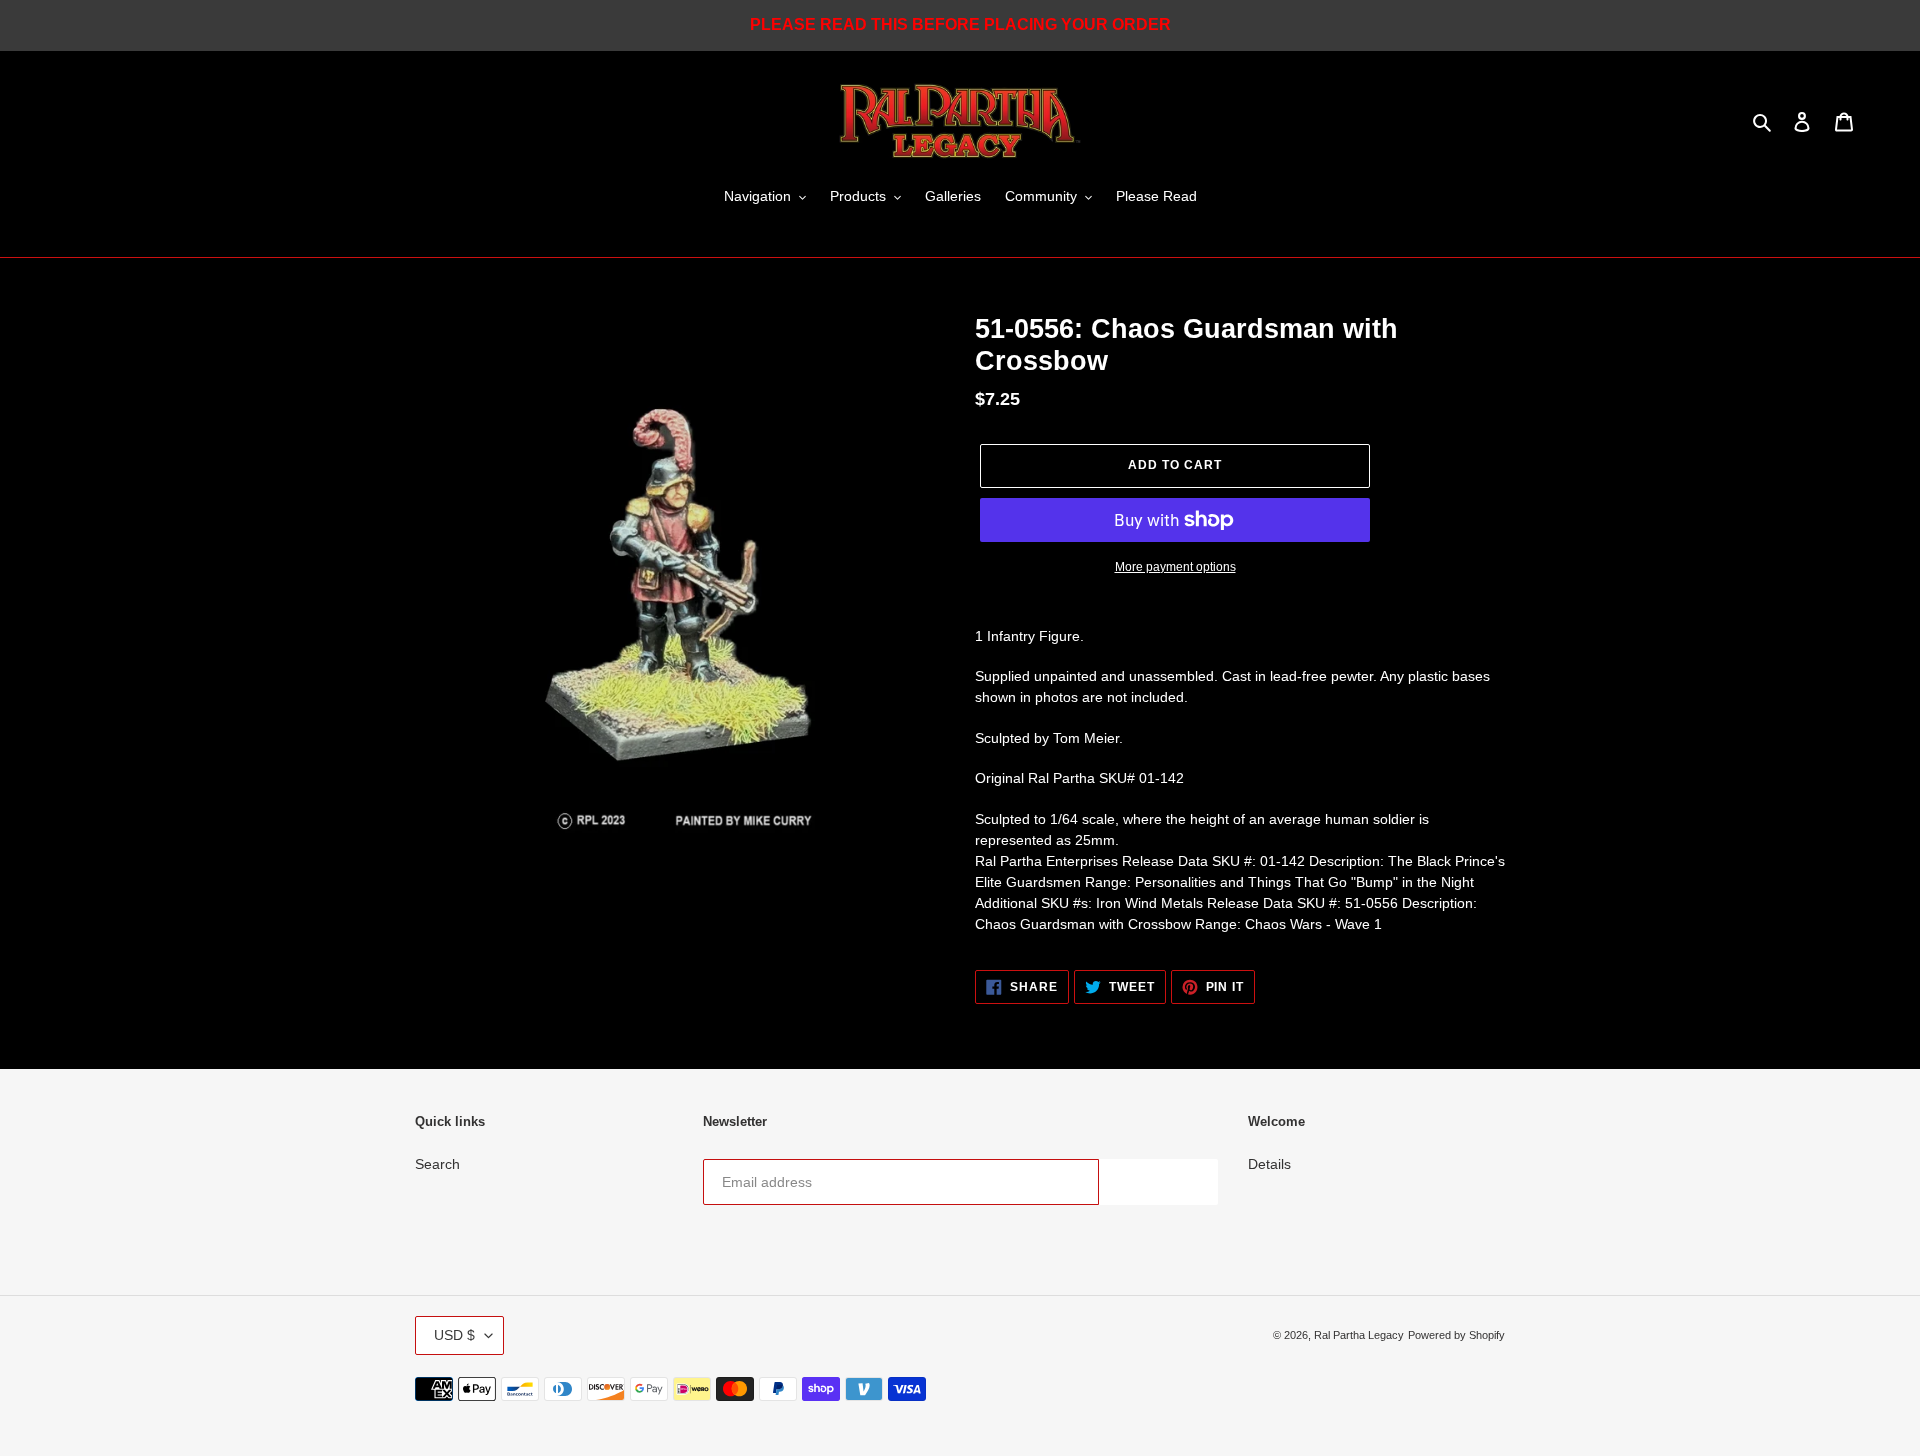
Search (437, 1164)
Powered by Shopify (1456, 1335)
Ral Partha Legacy (1359, 1335)
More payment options (1175, 567)
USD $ (454, 1335)
